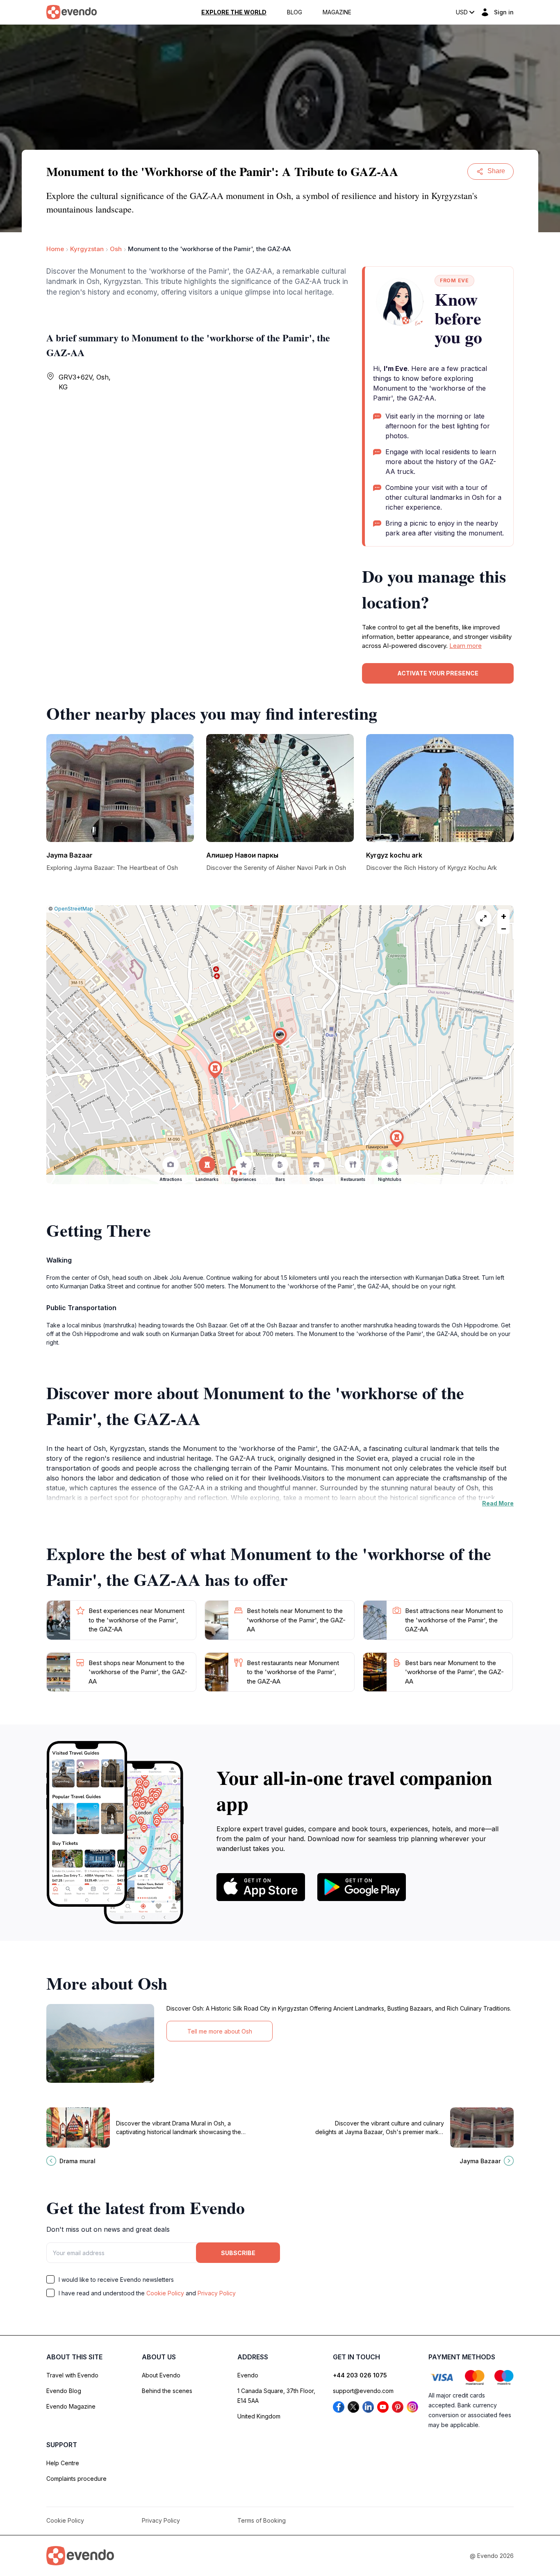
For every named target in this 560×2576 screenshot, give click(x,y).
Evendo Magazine (71, 2406)
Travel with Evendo (72, 2375)
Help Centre (63, 2463)
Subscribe (238, 2253)
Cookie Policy (165, 2293)
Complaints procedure (76, 2479)
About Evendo (161, 2375)
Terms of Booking (262, 2520)
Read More (498, 1503)
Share (496, 171)
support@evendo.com (363, 2391)
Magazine (337, 12)
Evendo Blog (64, 2391)
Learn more (466, 646)
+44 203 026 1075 (360, 2375)
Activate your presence (438, 673)
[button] (280, 1037)
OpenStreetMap (74, 909)
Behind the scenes (167, 2391)
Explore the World (234, 12)
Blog (295, 12)
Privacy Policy (217, 2293)
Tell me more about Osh (220, 2031)
